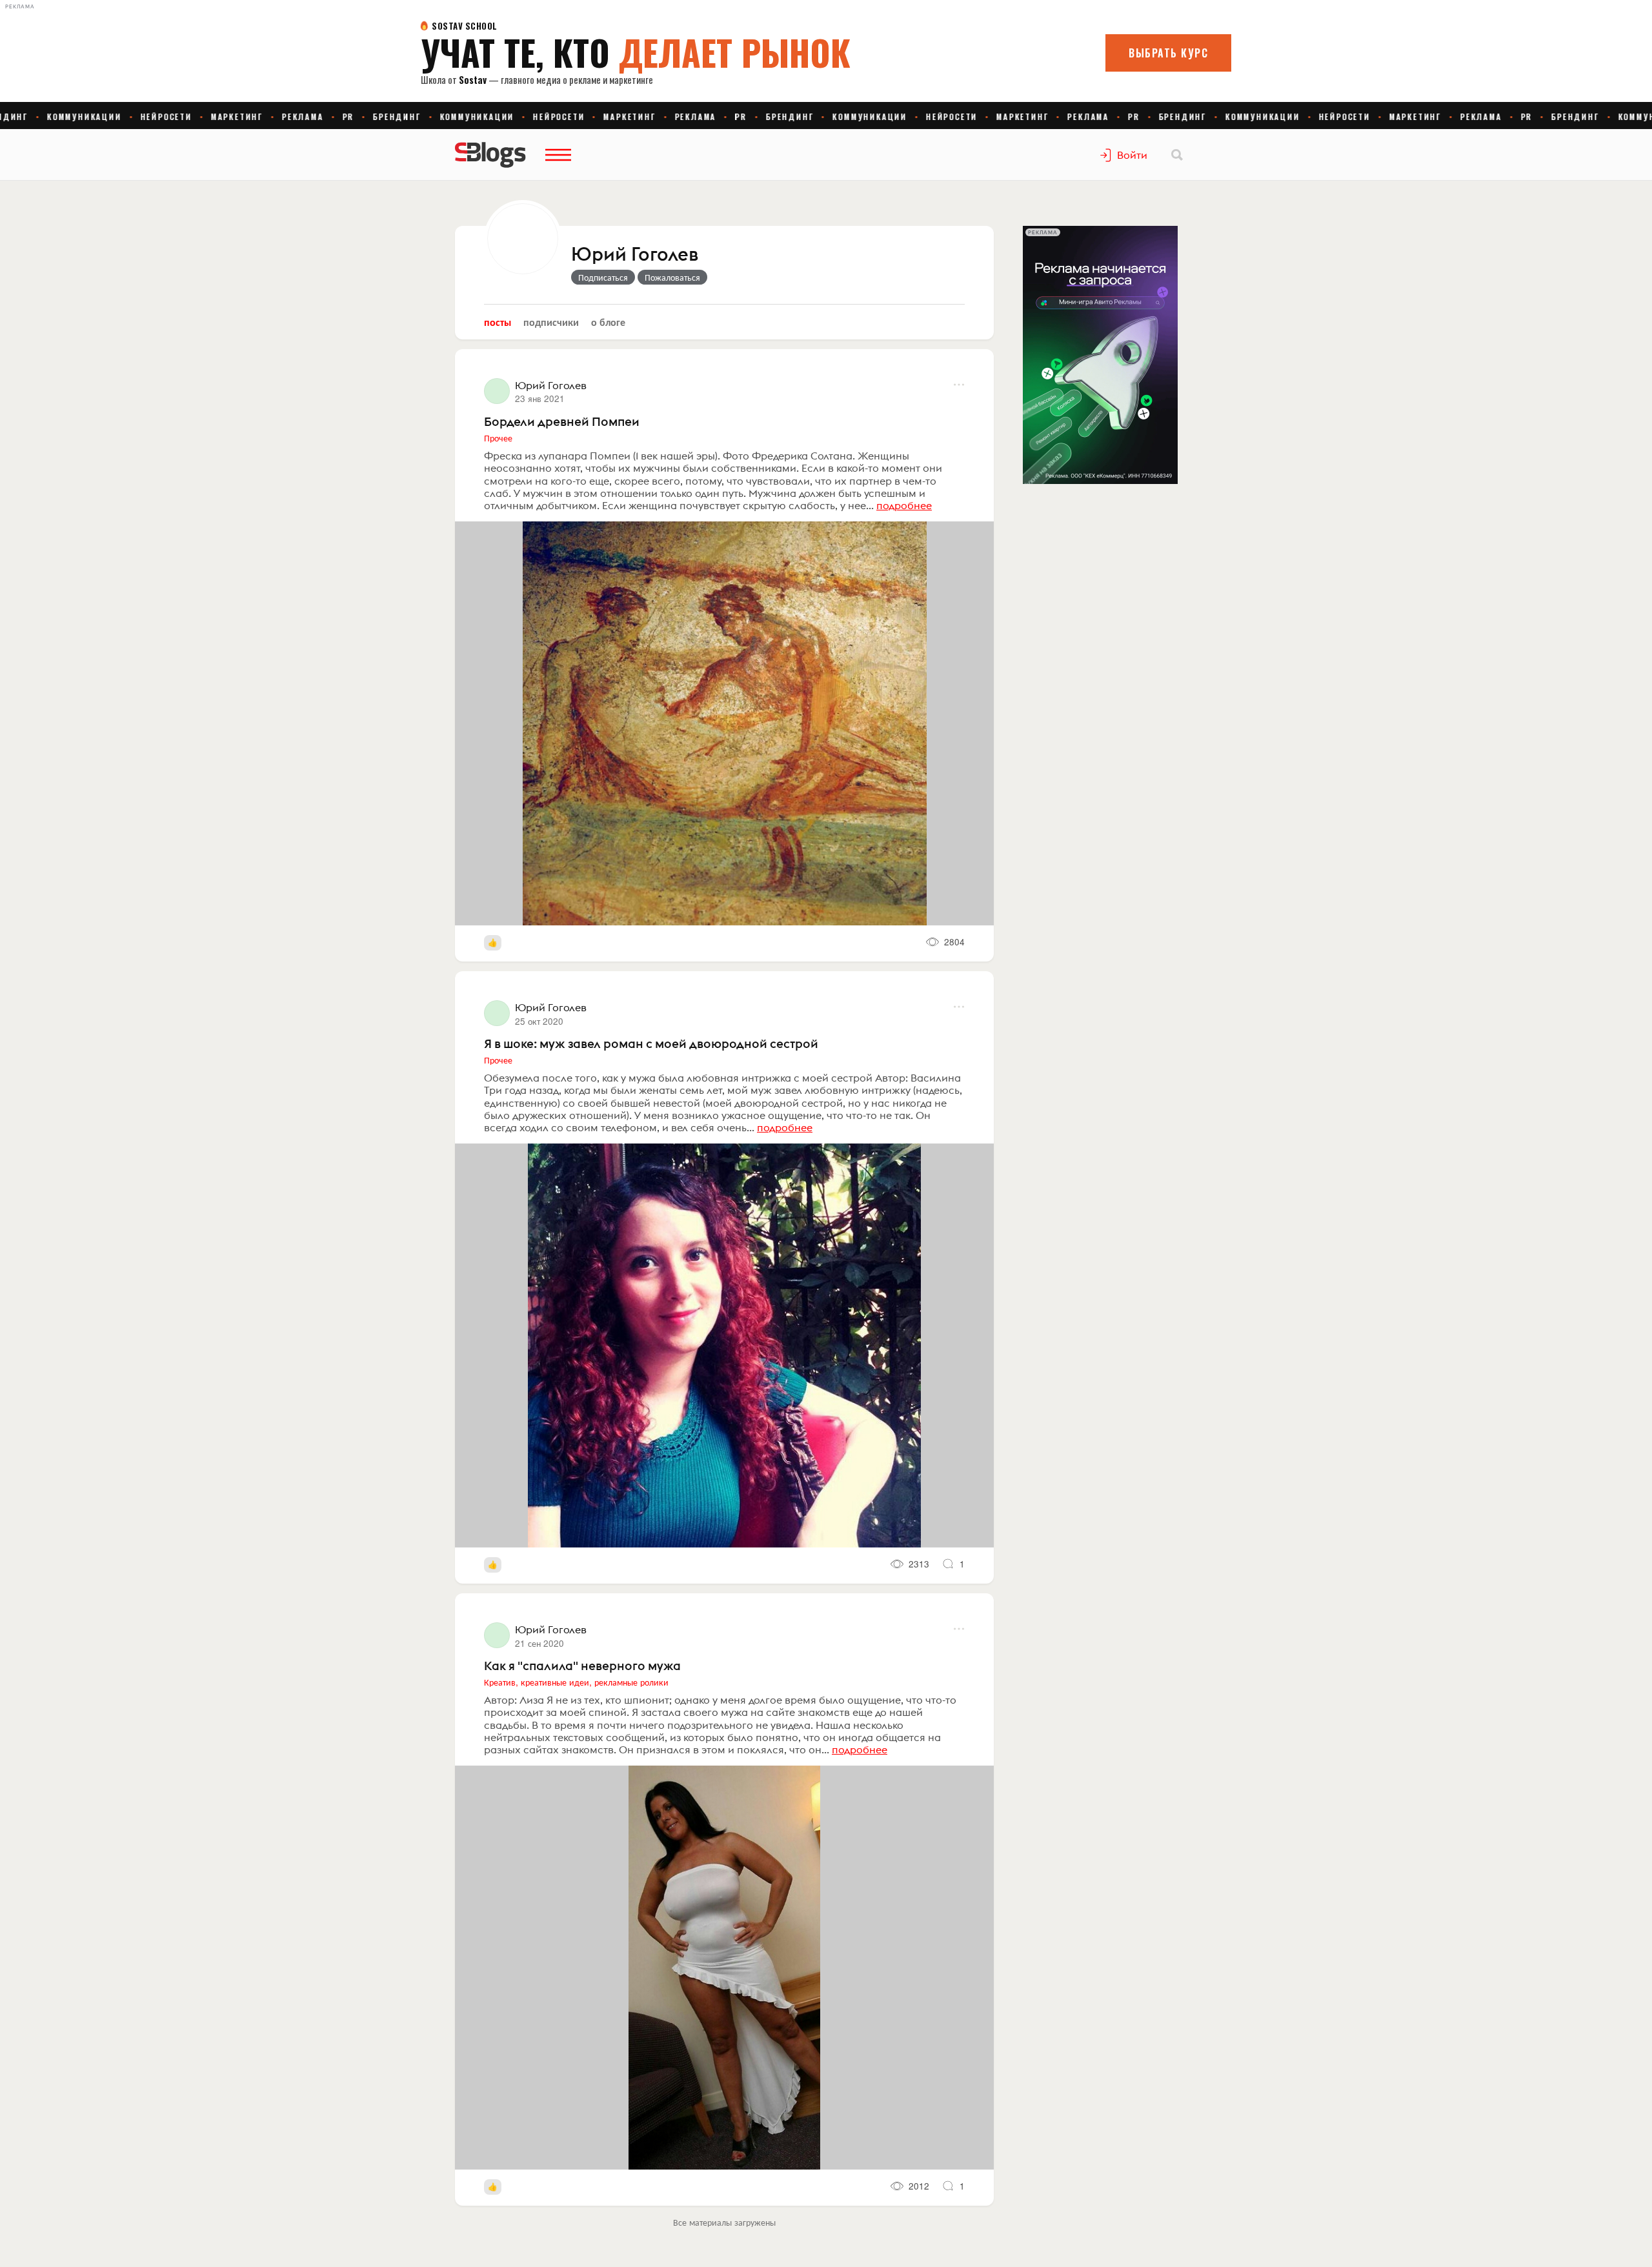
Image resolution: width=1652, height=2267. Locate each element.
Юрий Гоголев (635, 255)
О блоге (608, 322)
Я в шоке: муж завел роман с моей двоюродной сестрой (651, 1043)
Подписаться (603, 277)
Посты (498, 322)
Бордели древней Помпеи (562, 421)
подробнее (904, 505)
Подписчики (551, 322)
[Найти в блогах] (1177, 155)
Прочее (498, 438)
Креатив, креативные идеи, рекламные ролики (576, 1682)
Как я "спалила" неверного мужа (582, 1666)
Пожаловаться (672, 277)
